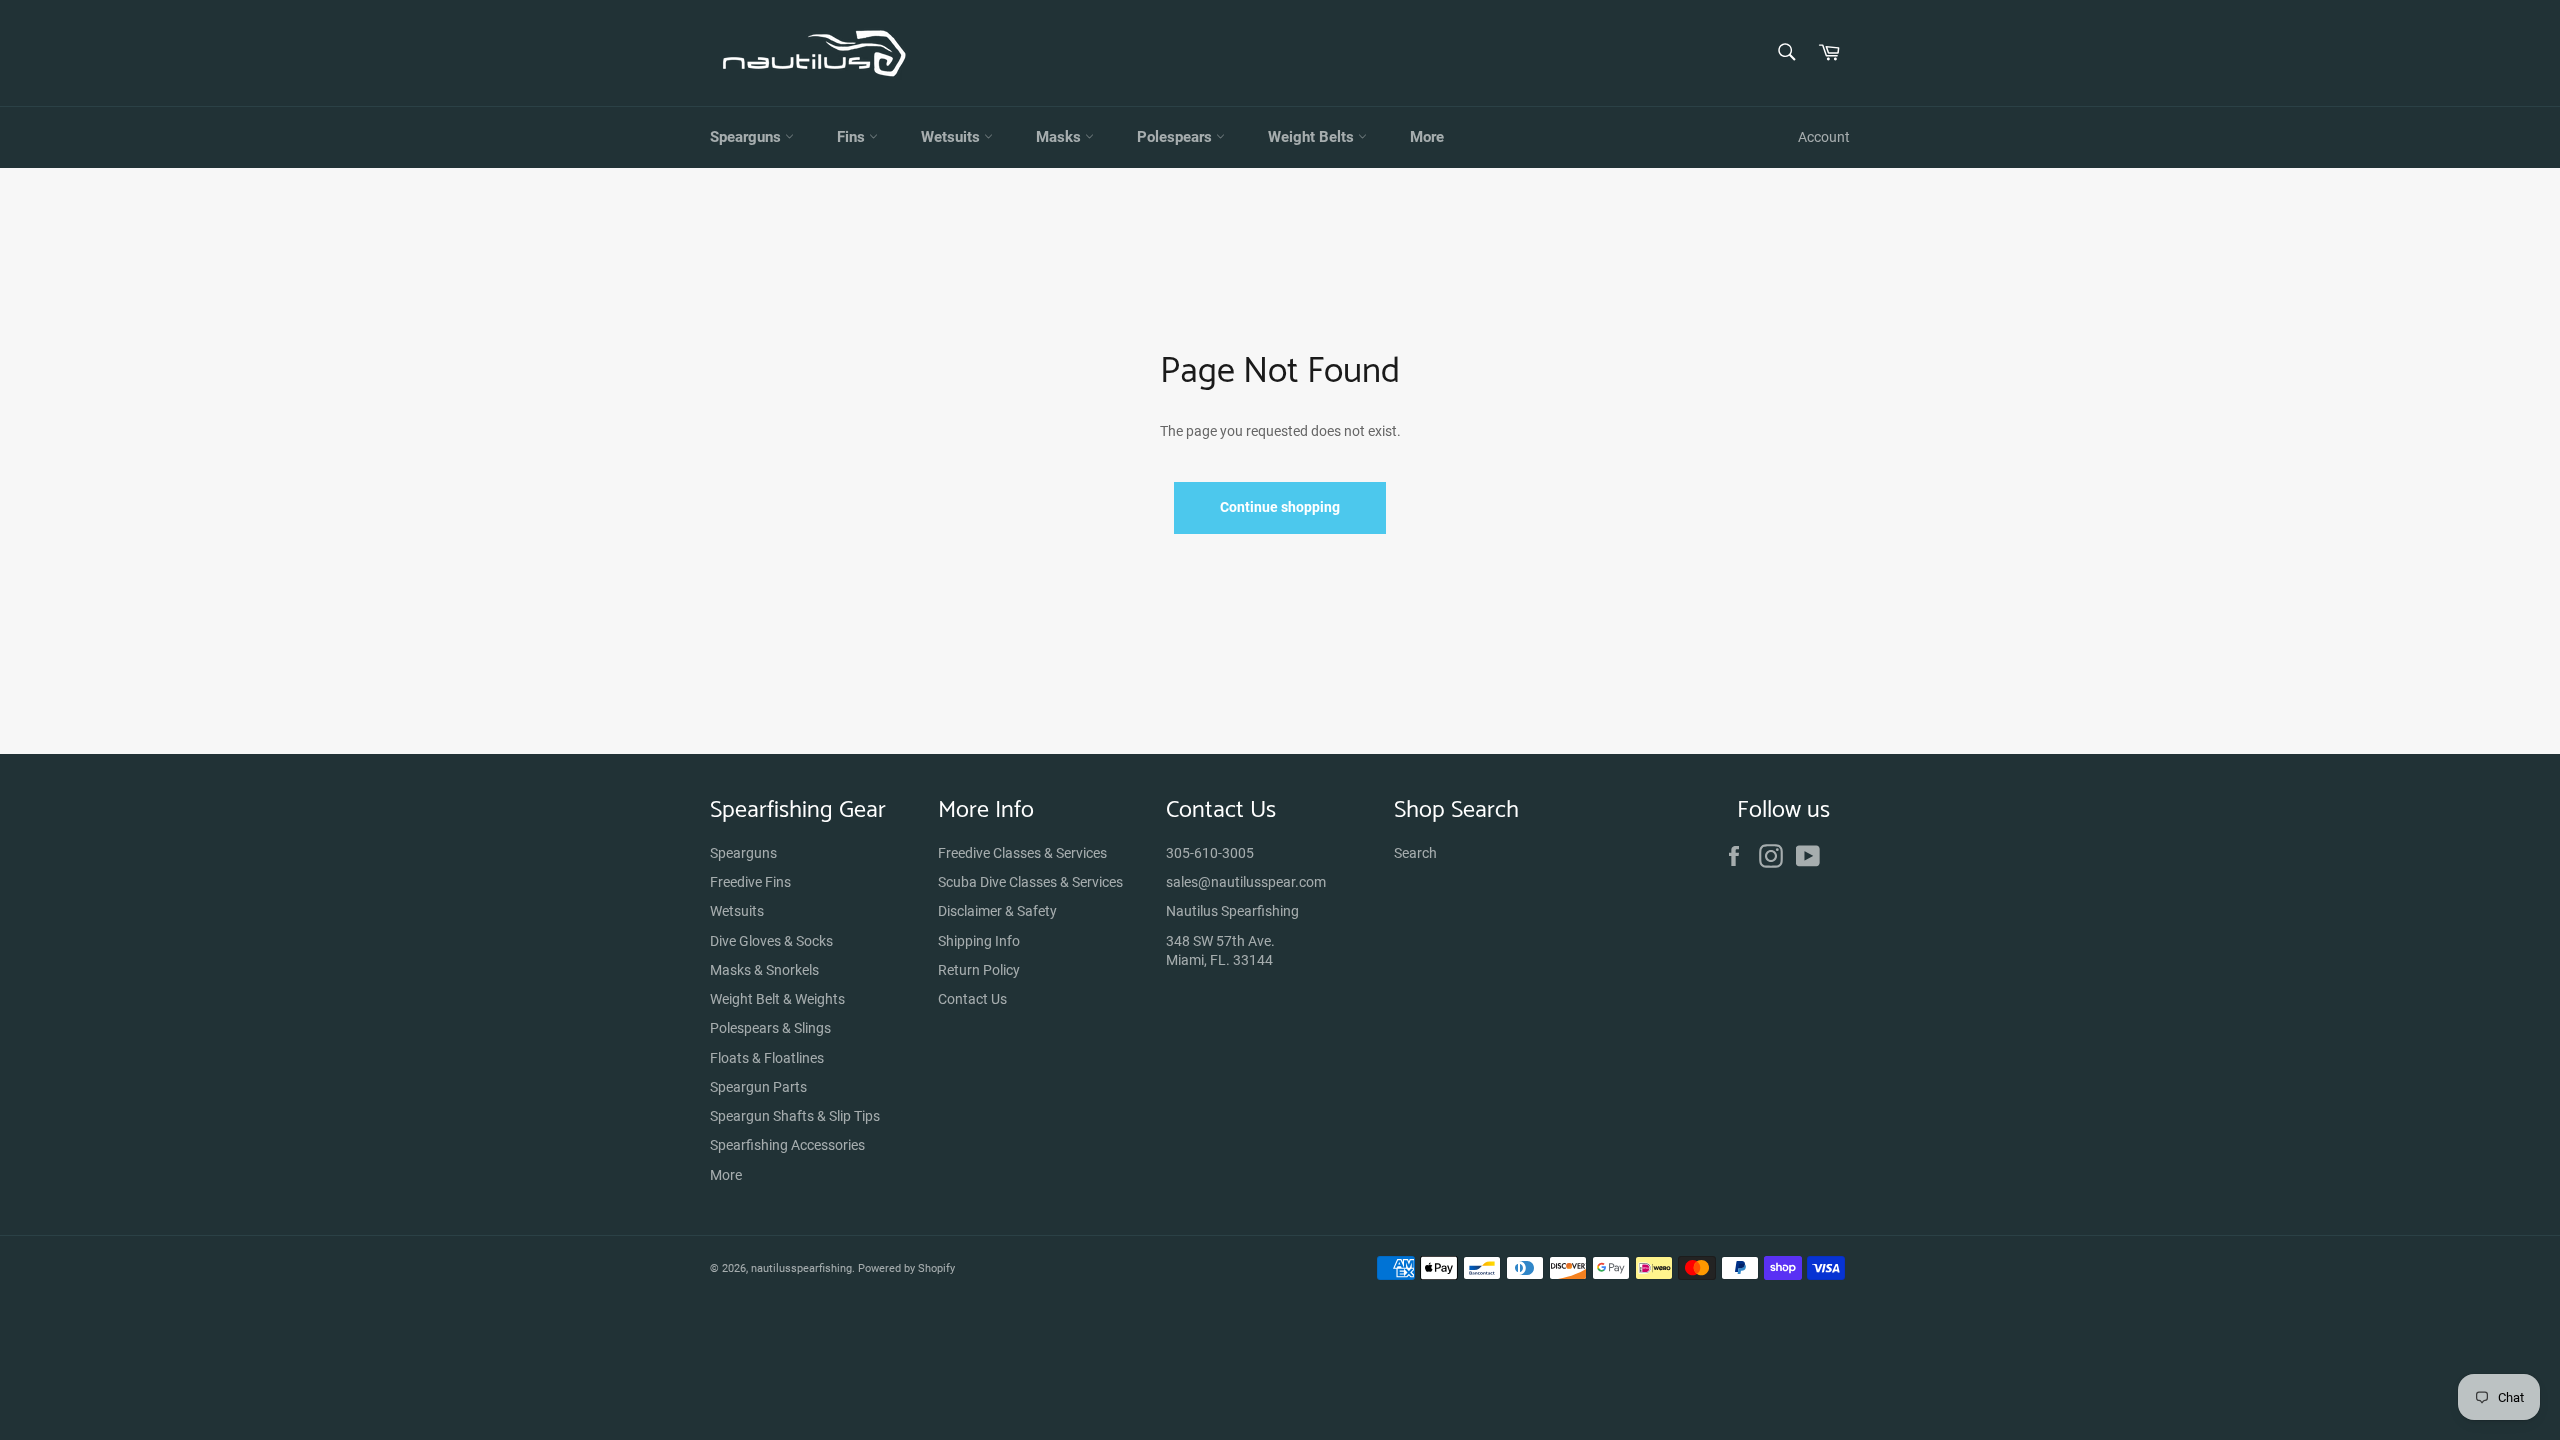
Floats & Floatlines (767, 1058)
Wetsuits (952, 137)
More (1427, 137)
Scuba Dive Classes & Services (1030, 882)
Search (1415, 853)
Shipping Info (979, 941)
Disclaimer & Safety (997, 911)
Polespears (1176, 137)
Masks (1060, 137)
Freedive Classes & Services (1022, 853)
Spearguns (747, 137)
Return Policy (979, 970)
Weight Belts (1313, 137)
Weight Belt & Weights (777, 999)
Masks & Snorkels (764, 970)
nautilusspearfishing (801, 1268)
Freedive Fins (750, 882)
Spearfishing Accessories (787, 1145)
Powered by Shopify (906, 1268)
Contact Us (972, 999)
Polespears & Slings (770, 1028)
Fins (853, 137)
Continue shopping (1280, 507)
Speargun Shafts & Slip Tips (795, 1116)
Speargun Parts (758, 1087)
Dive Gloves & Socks (771, 941)
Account (1824, 137)
